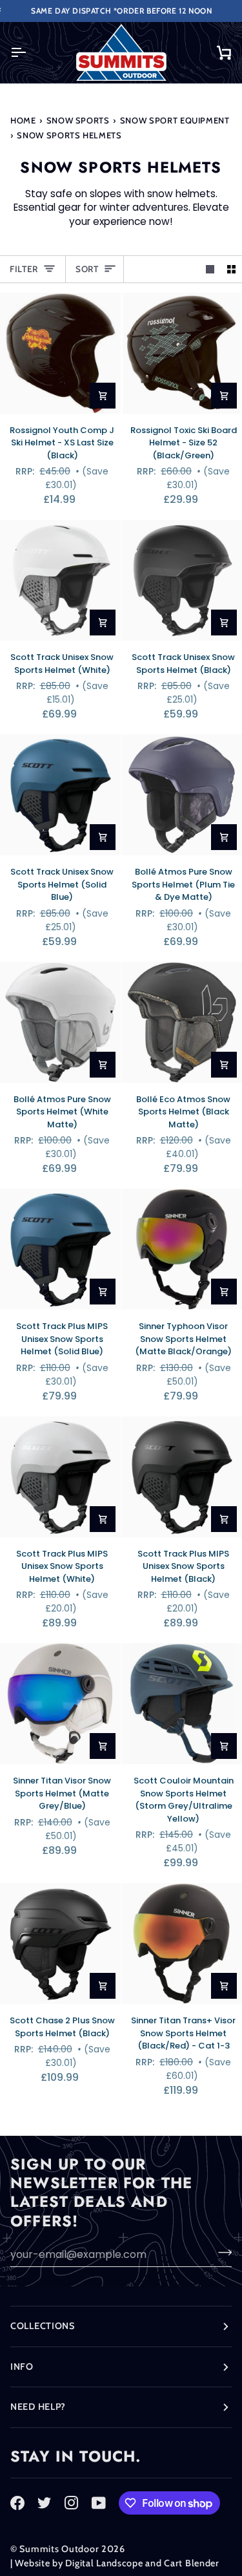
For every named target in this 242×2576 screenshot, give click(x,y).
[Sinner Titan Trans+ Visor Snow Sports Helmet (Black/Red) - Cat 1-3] (182, 1943)
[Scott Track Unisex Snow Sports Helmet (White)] (60, 580)
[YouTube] (99, 2503)
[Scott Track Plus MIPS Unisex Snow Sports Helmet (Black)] (182, 1477)
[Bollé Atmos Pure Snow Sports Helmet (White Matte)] (60, 1022)
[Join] (221, 2253)
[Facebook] (17, 2503)
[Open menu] (30, 53)
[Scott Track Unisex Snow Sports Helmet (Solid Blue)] (60, 795)
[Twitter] (45, 2503)
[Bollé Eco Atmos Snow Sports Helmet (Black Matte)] (182, 1022)
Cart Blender (192, 2563)
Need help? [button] (38, 2407)
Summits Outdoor (59, 2549)
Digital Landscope (104, 2563)
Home (23, 120)
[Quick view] (103, 396)
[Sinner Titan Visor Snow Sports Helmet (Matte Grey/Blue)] (60, 1704)
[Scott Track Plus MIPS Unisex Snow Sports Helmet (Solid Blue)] (60, 1249)
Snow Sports (78, 120)
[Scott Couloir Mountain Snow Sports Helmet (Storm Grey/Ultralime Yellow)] (182, 1704)
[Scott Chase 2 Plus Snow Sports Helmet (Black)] (60, 1943)
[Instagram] (72, 2503)
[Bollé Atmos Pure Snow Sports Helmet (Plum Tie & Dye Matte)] (182, 795)
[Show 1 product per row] (210, 269)
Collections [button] (43, 2326)
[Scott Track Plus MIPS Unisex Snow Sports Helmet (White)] (60, 1477)
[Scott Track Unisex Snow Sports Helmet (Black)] (182, 580)
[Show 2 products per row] (231, 269)
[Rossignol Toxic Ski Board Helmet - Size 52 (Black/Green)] (182, 353)
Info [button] (22, 2367)
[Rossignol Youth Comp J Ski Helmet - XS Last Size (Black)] (60, 353)
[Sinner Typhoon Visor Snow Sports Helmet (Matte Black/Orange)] (182, 1249)
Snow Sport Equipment (175, 120)
